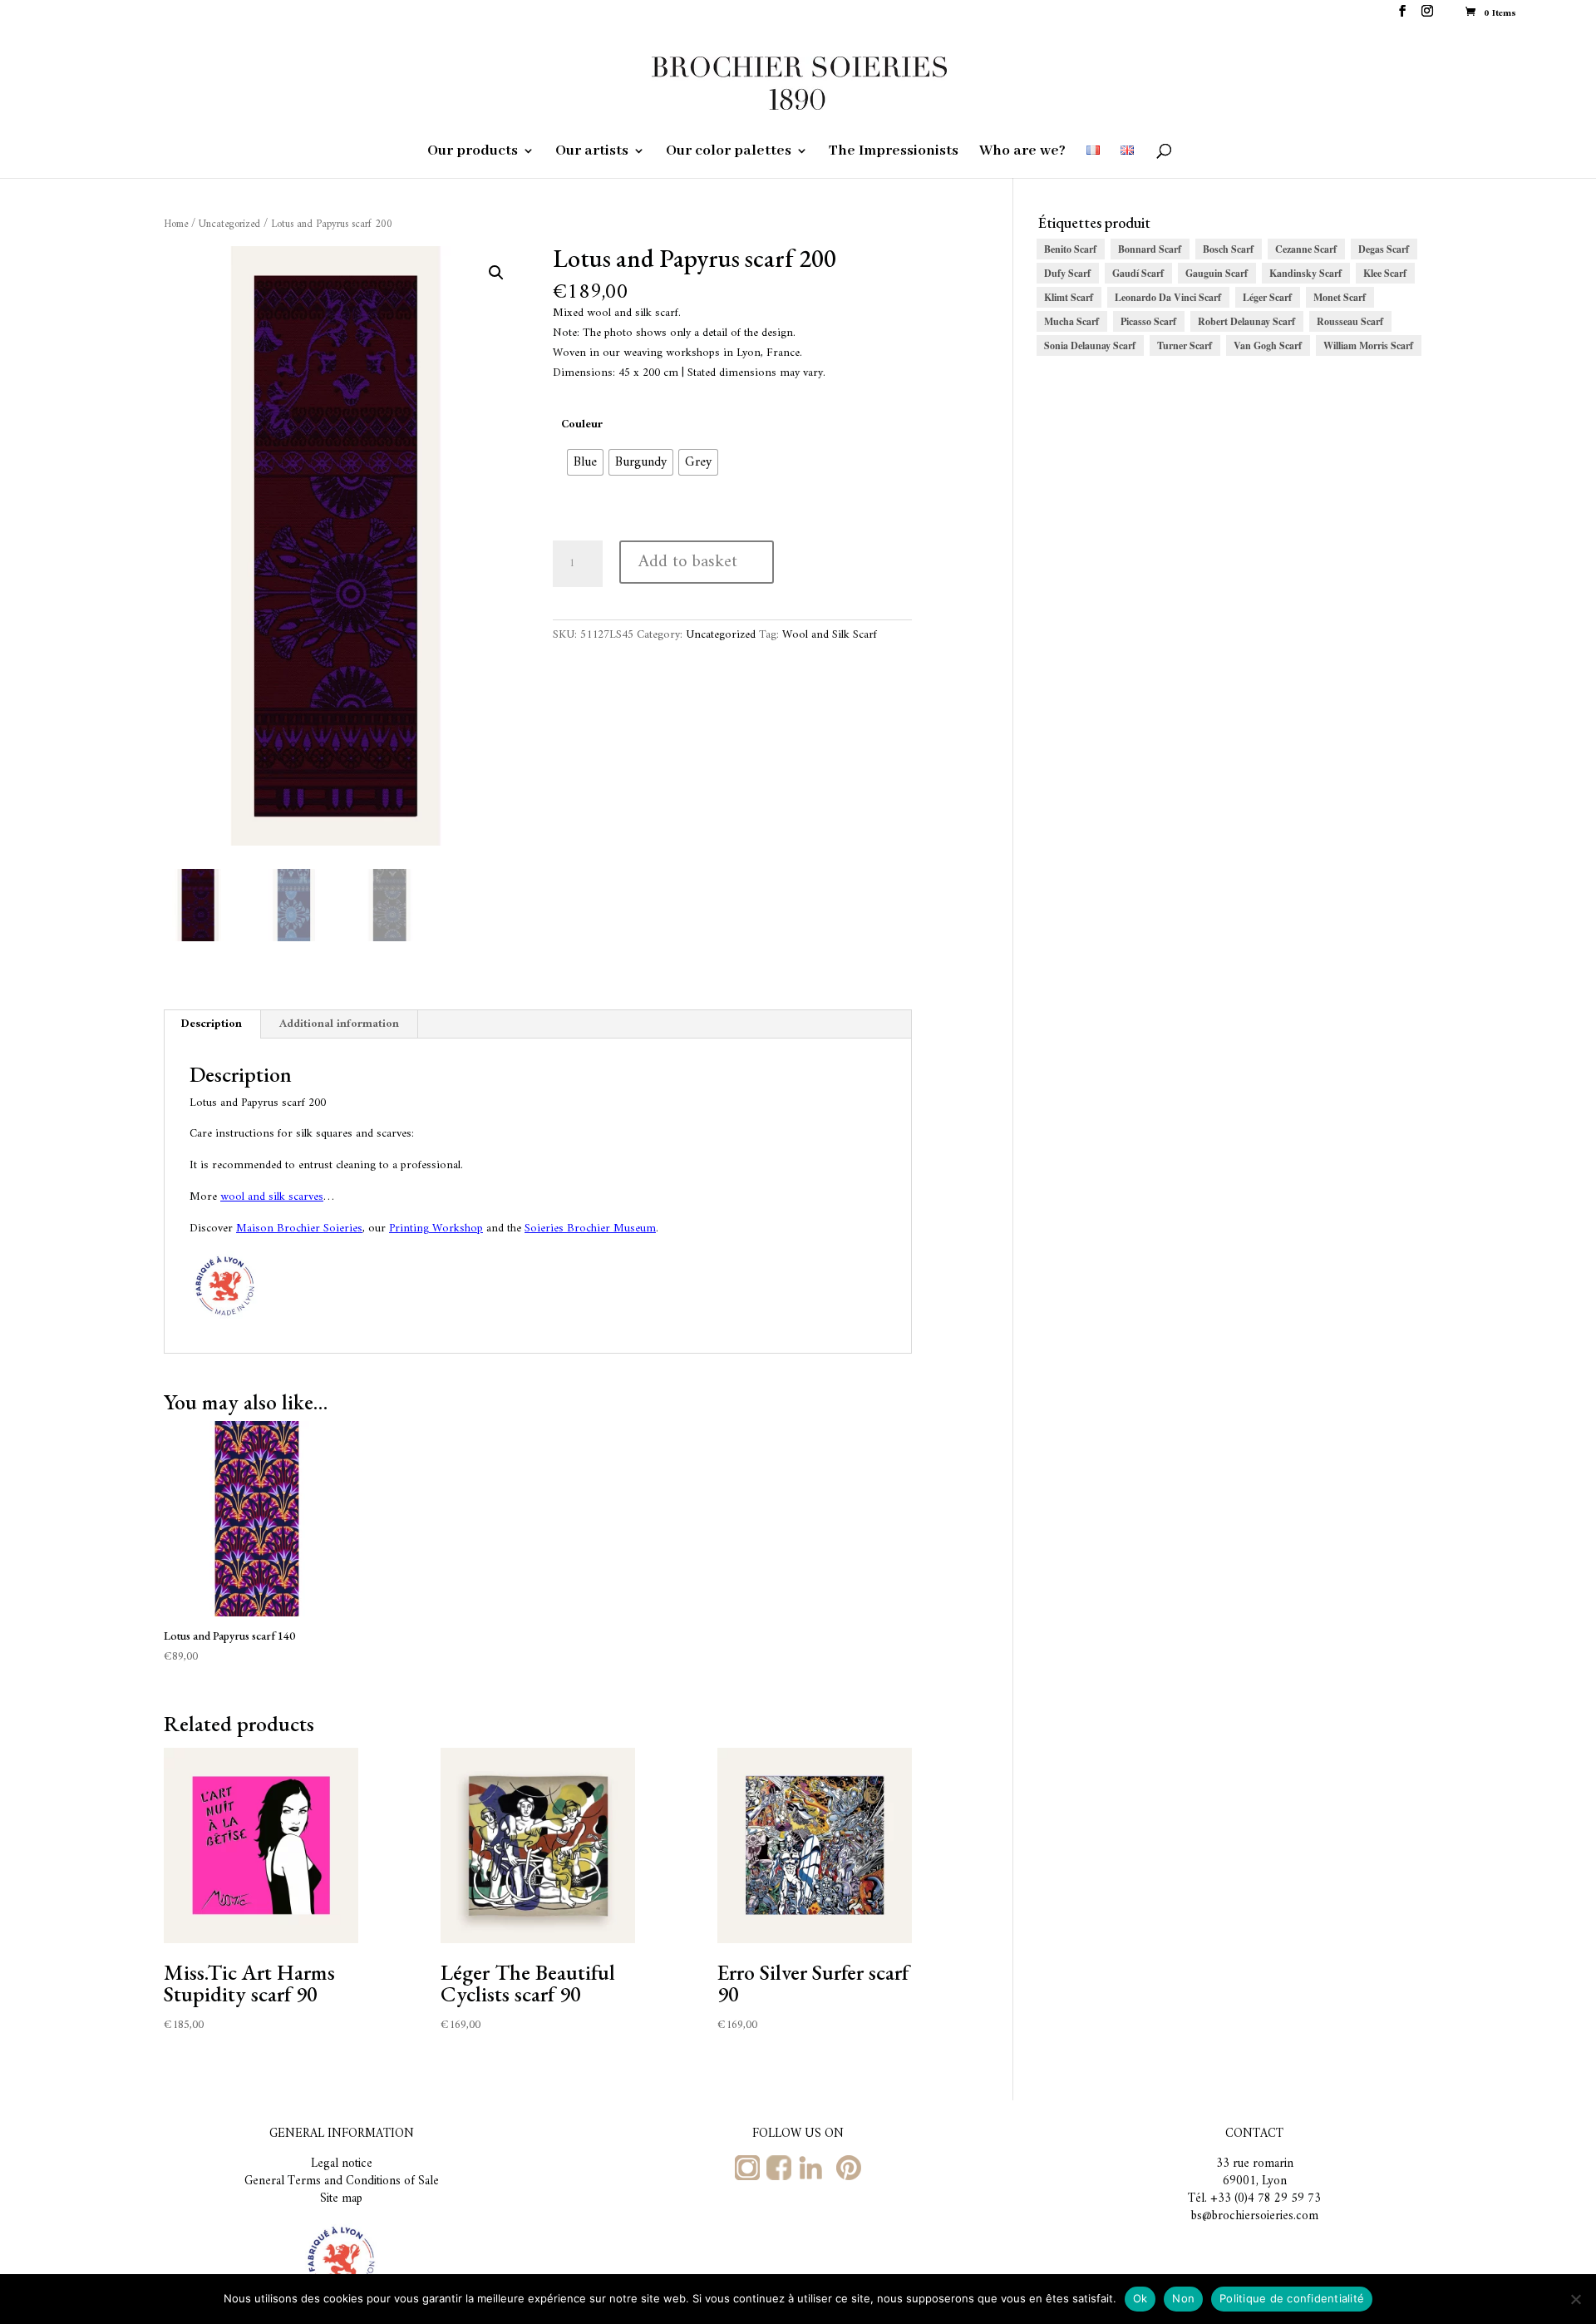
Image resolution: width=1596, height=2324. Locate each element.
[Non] (1575, 2299)
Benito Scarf (1070, 249)
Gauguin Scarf (1217, 273)
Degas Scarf (1384, 249)
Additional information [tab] (339, 1024)
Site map (341, 2199)
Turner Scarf (1185, 345)
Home (176, 225)
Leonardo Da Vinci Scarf (1168, 297)
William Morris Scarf (1368, 345)
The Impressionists (894, 152)
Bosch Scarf (1228, 249)
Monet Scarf (1340, 297)
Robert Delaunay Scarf (1246, 321)
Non (1183, 2298)
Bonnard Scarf (1150, 249)
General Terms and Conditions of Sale (342, 2181)
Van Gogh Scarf (1268, 345)
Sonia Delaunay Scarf (1090, 345)
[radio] (585, 462)
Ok (1140, 2298)
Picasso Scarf (1148, 321)
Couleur (582, 424)
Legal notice (342, 2164)
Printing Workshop (436, 1229)
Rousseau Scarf (1350, 321)
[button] (496, 273)
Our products (473, 152)
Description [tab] (212, 1024)
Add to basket (688, 562)
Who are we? (1022, 152)
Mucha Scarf (1071, 321)
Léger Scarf (1267, 297)
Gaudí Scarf (1138, 273)
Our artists (592, 152)
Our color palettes (729, 152)
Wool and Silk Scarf (830, 635)
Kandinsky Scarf (1305, 273)
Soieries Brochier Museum (590, 1229)
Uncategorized (229, 225)
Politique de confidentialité (1292, 2298)
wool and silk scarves (272, 1197)
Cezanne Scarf (1306, 249)
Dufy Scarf (1067, 273)
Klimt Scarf (1069, 297)
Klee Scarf (1385, 273)
